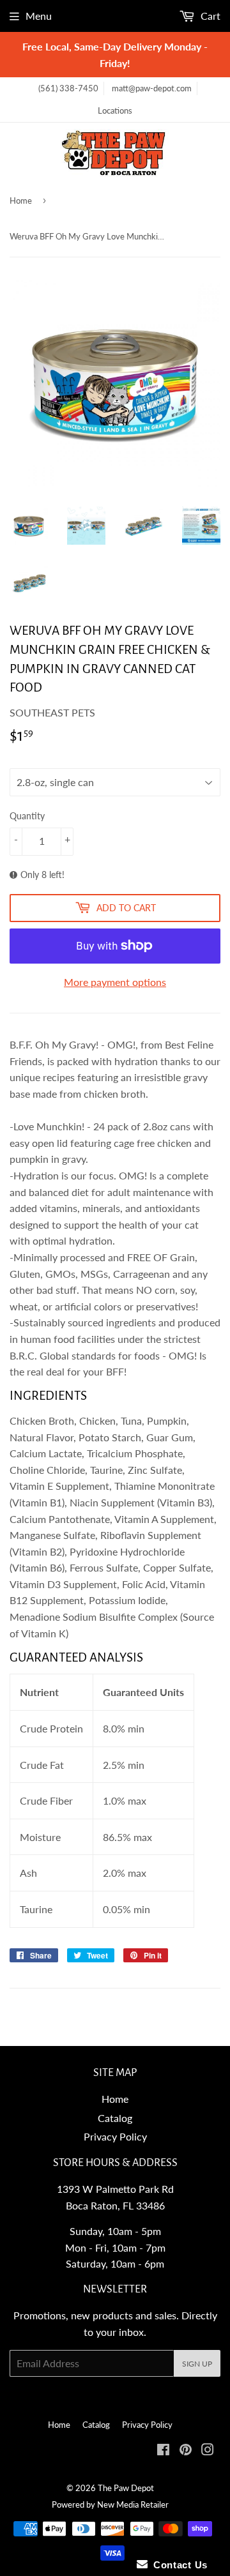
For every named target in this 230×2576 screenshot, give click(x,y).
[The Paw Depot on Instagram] (208, 2451)
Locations (115, 110)
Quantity (27, 816)
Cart (209, 16)
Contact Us (178, 2565)
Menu (39, 16)
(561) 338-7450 (68, 88)
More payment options (115, 982)
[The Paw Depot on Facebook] (163, 2451)
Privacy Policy (115, 2136)
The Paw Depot (126, 2488)
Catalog (115, 2118)
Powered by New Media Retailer (110, 2504)
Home (21, 201)
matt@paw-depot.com (152, 88)
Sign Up (197, 2364)
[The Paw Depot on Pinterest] (186, 2451)
